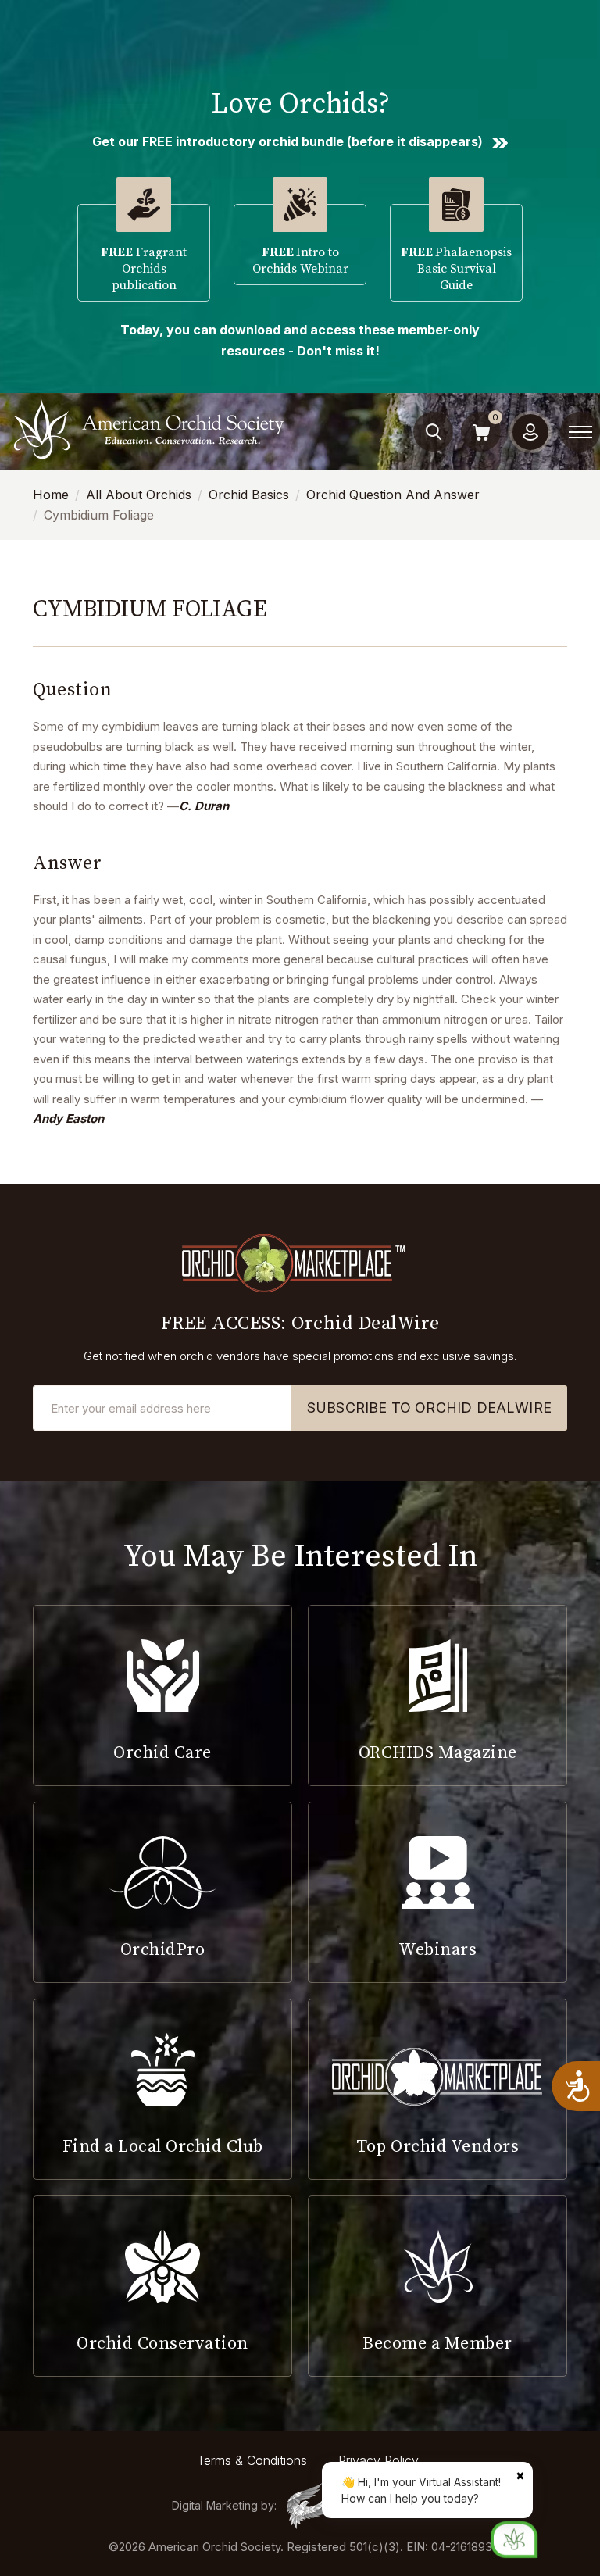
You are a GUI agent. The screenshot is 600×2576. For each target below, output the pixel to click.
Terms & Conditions (252, 2460)
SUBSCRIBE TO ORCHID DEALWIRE (429, 1408)
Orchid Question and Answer (393, 495)
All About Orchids (139, 495)
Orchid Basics (249, 495)
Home (51, 495)
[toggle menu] (580, 432)
